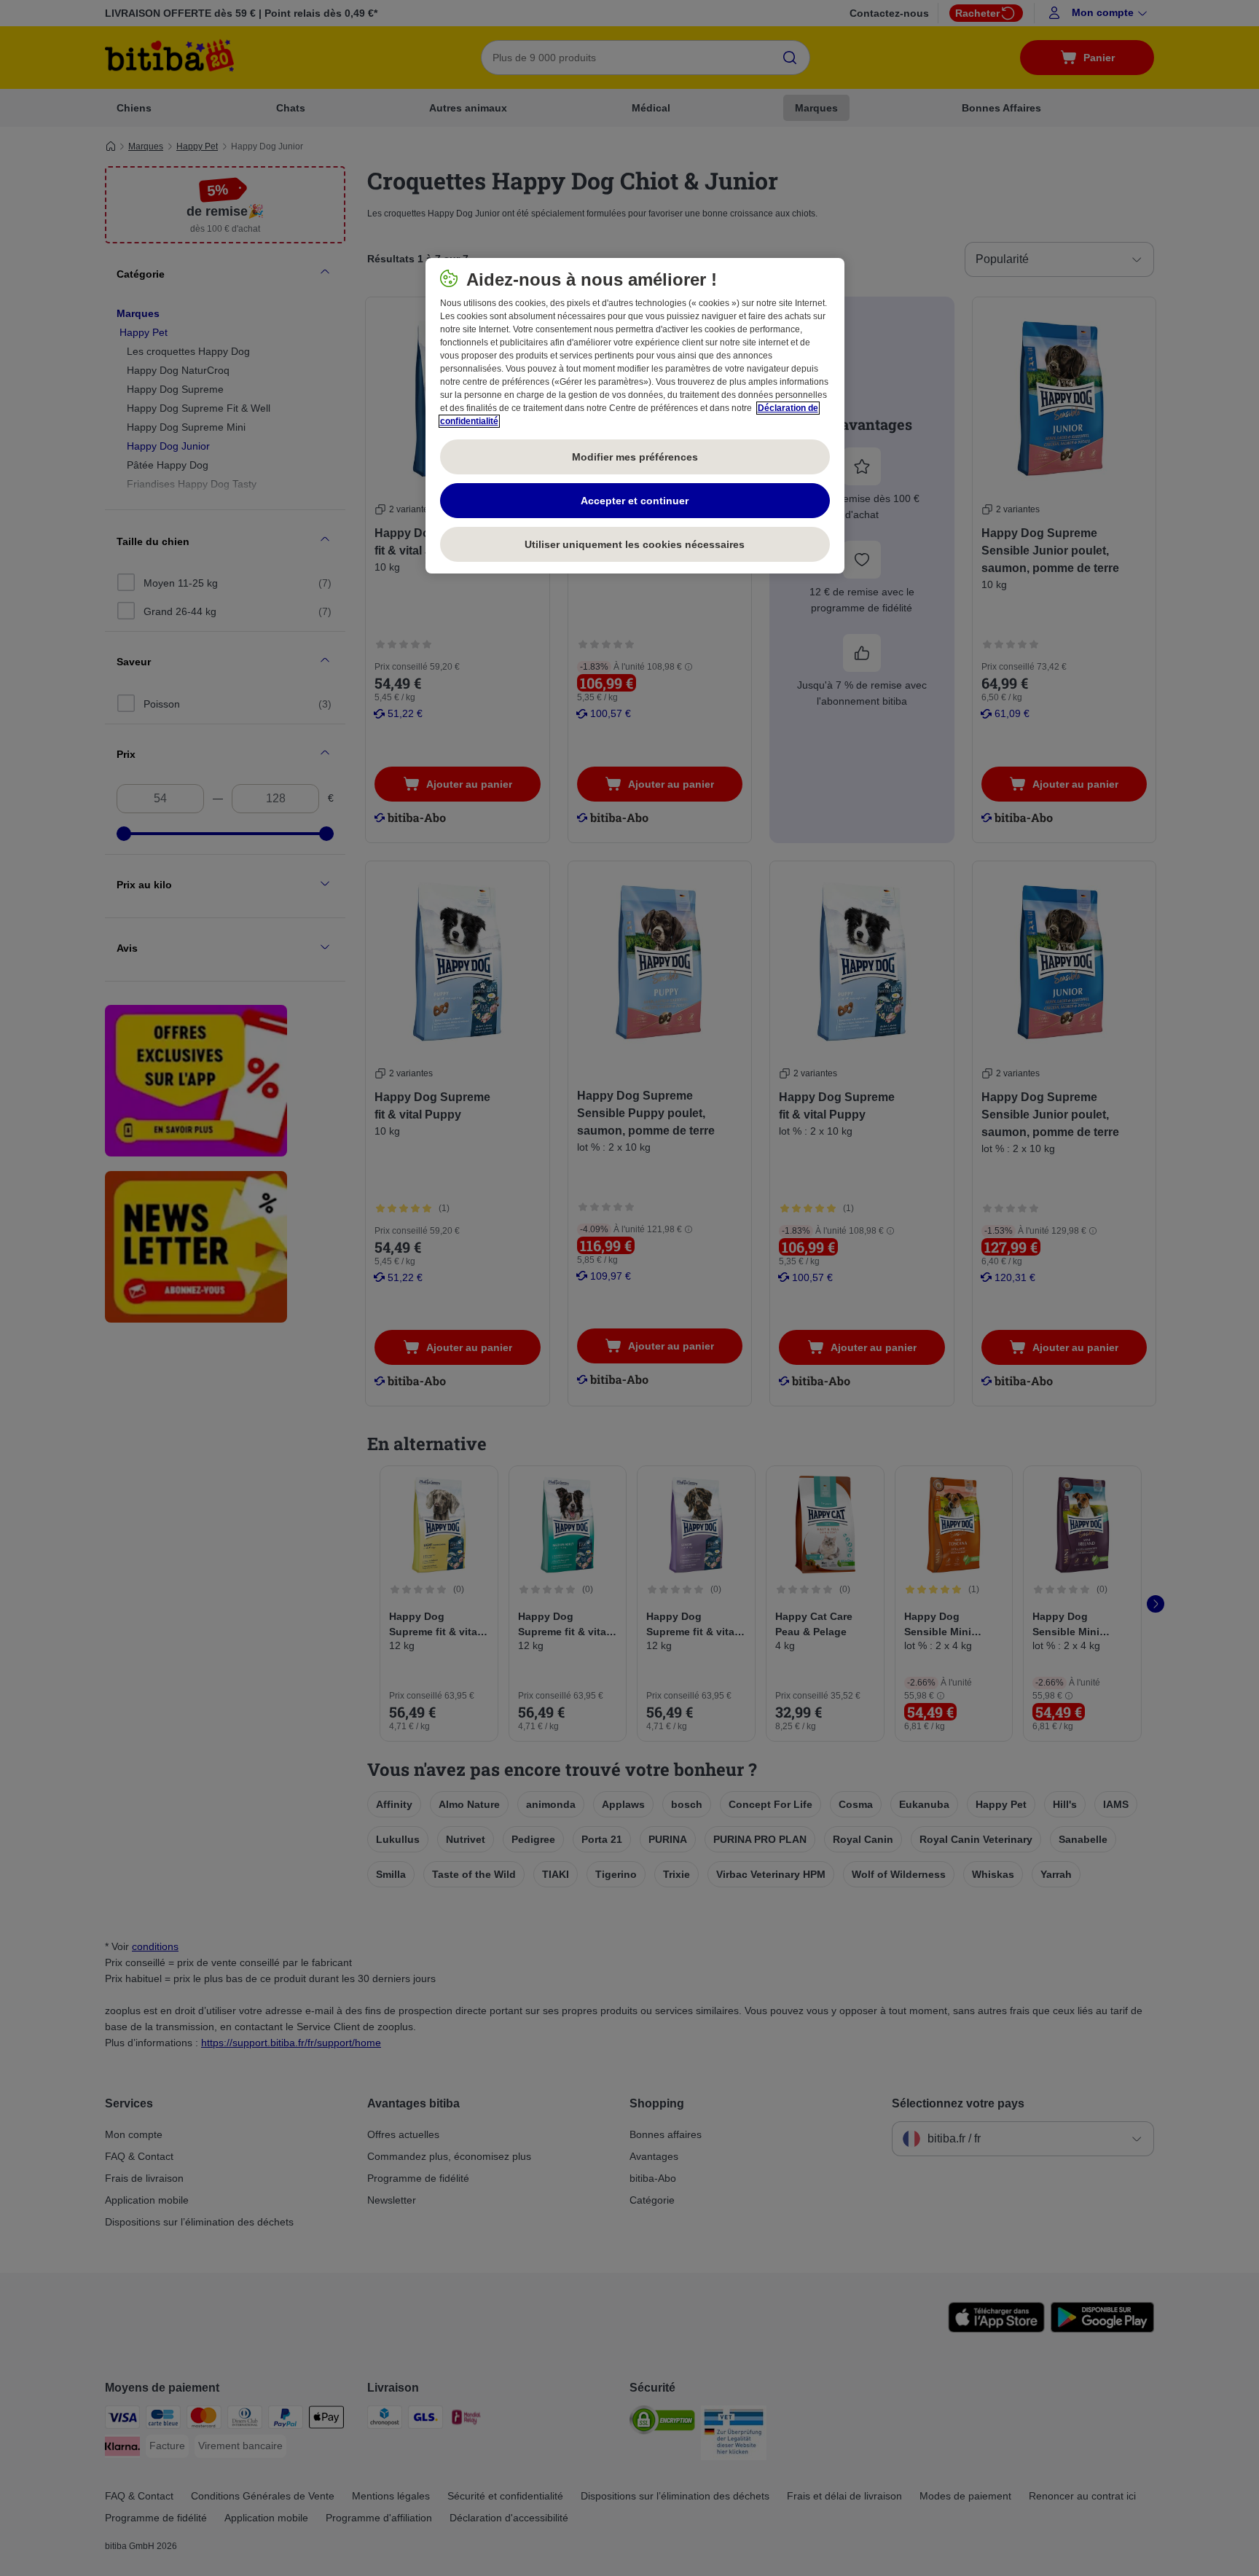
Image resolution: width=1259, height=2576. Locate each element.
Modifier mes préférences (635, 457)
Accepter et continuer (635, 501)
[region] (635, 416)
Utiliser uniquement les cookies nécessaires (635, 544)
